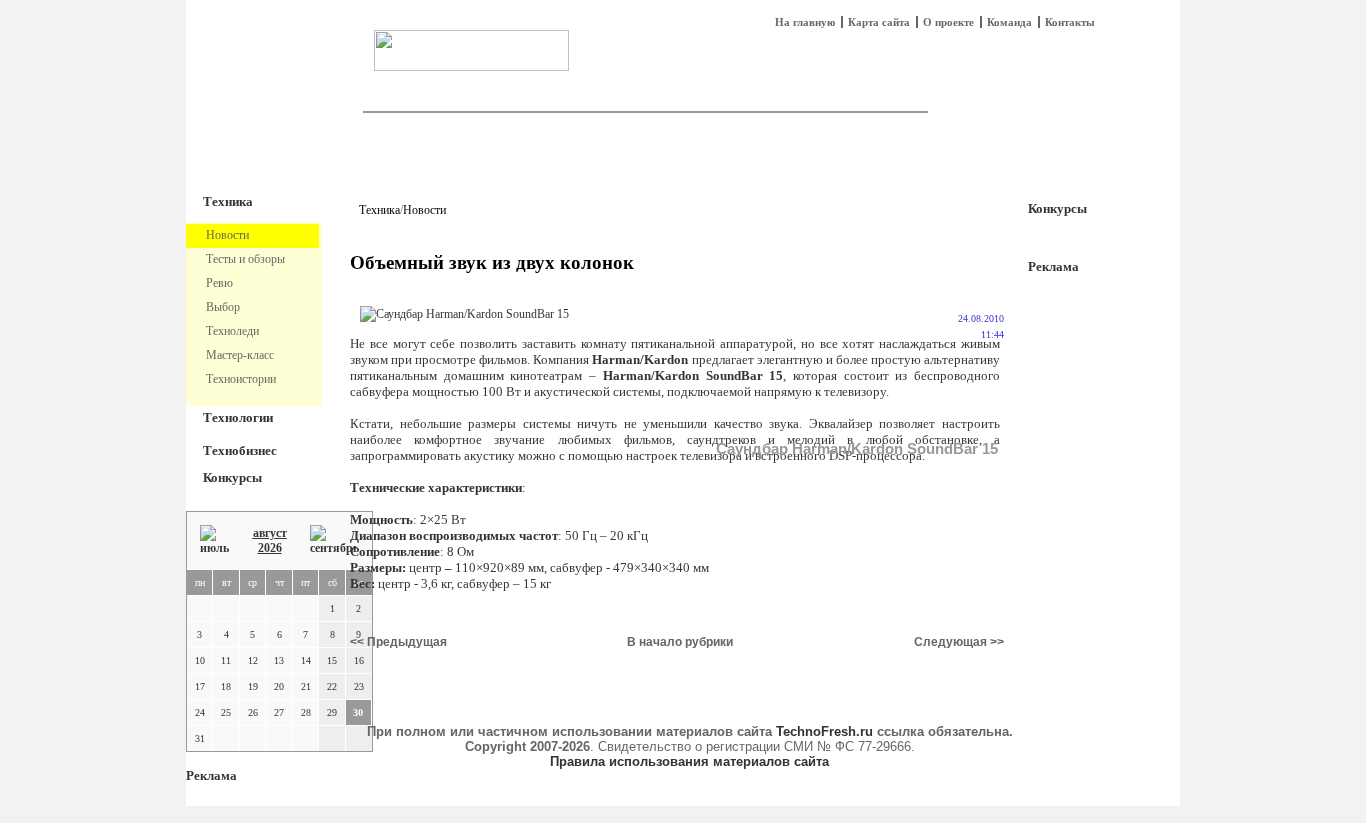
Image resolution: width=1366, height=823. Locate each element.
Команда (1009, 22)
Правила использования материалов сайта (689, 761)
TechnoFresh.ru (824, 731)
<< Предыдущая (398, 642)
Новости (424, 210)
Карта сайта (879, 22)
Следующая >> (959, 642)
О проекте (948, 22)
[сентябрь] (334, 540)
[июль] (214, 540)
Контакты (1070, 22)
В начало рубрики (680, 642)
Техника (228, 201)
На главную (805, 22)
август (270, 533)
